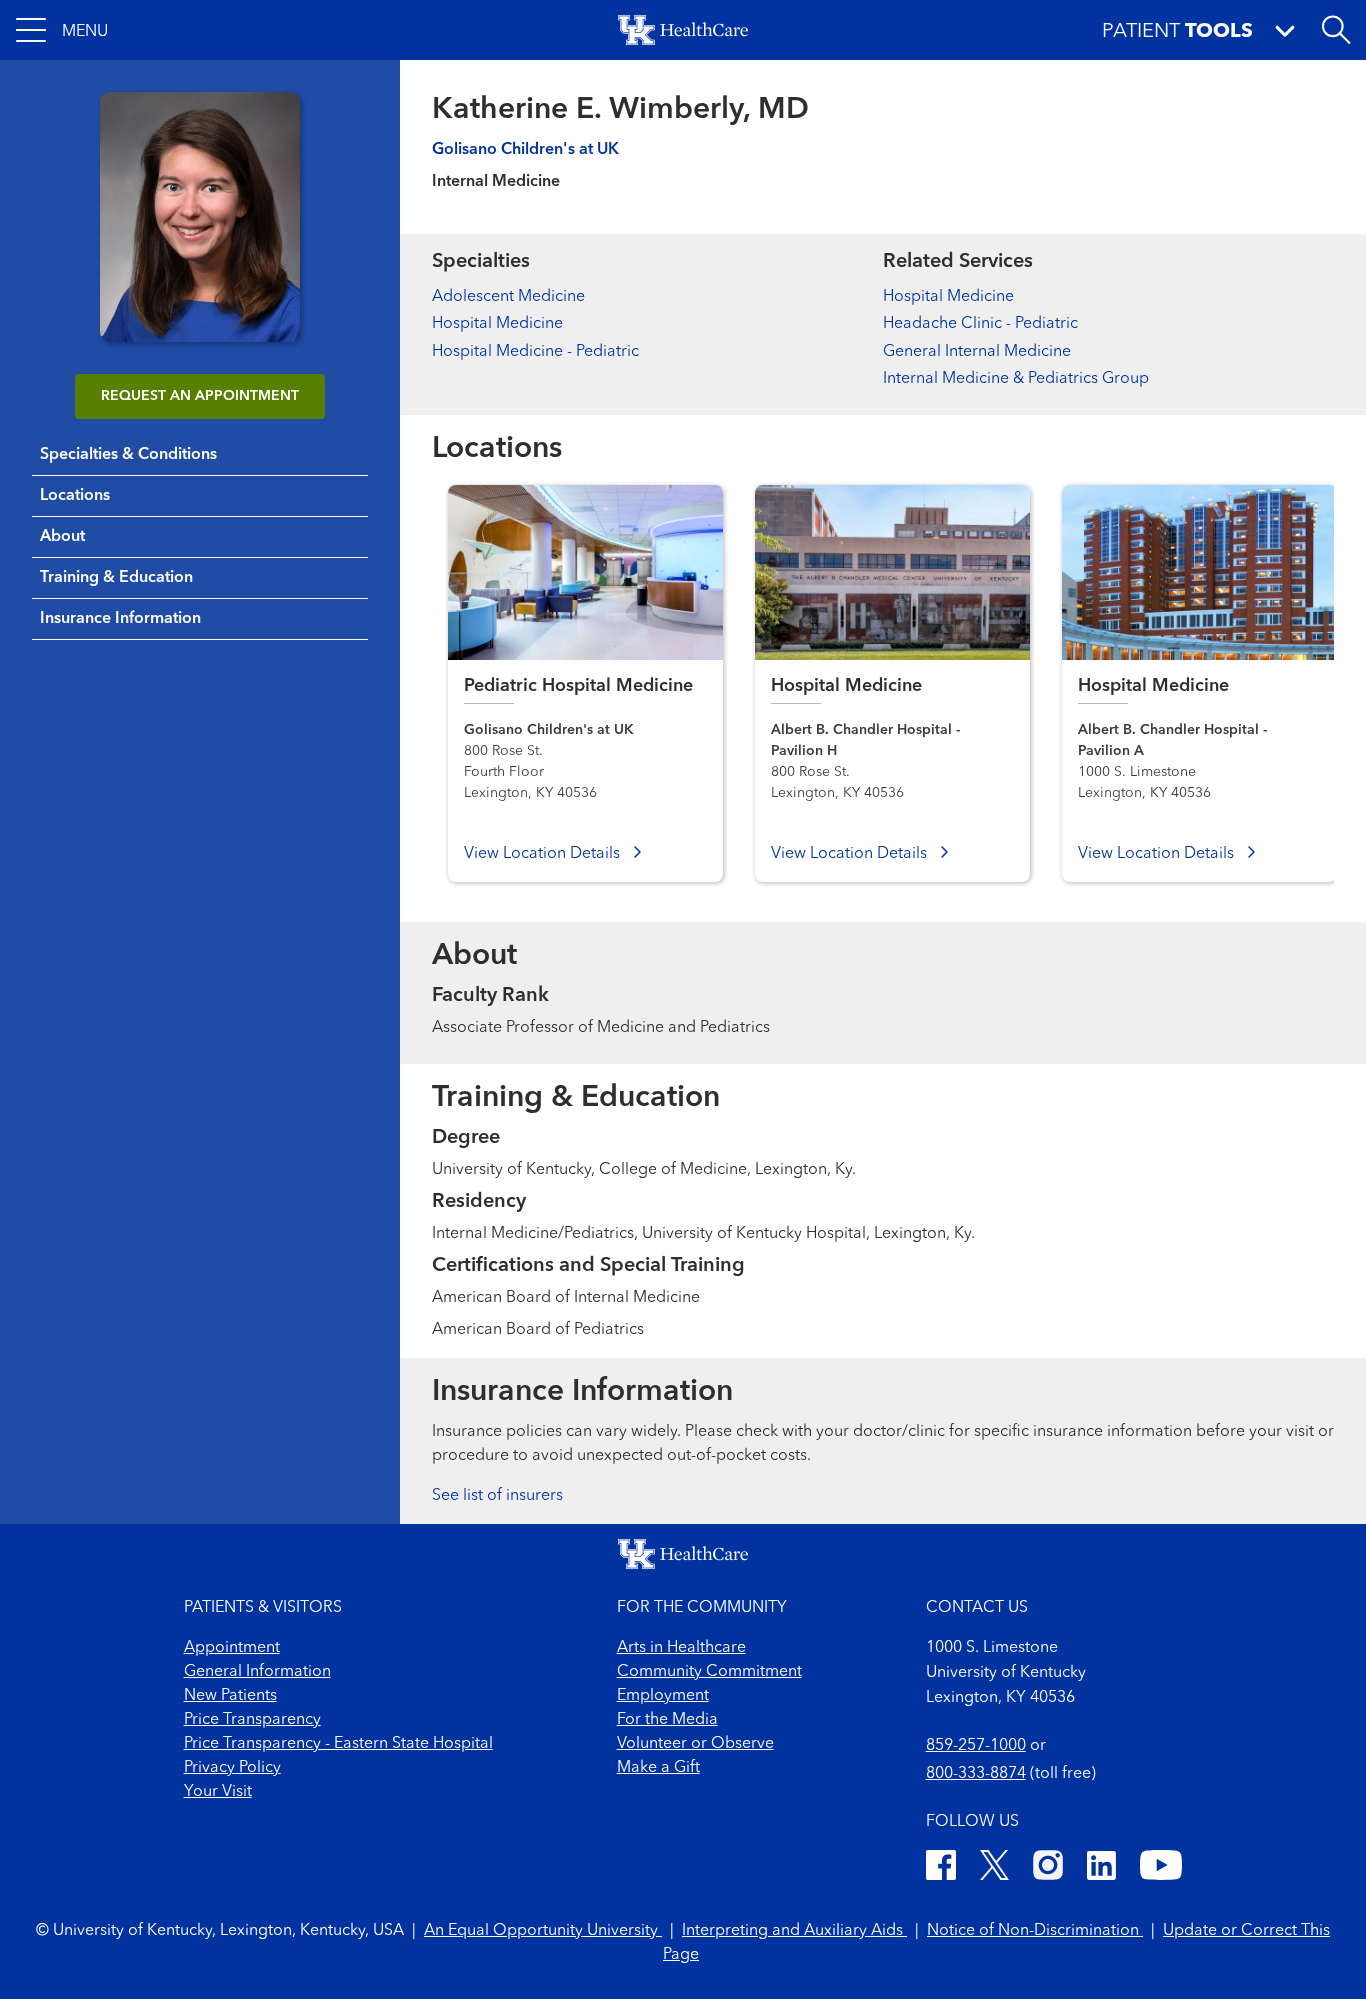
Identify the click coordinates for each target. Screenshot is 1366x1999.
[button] (62, 30)
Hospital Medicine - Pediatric (535, 352)
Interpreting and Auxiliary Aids (794, 1931)
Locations (75, 496)
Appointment (232, 1648)
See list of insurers (497, 1496)
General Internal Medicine (977, 352)
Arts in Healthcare (681, 1648)
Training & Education (116, 578)
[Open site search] (1336, 30)
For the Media (667, 1720)
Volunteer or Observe (695, 1744)
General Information (257, 1672)
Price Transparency (252, 1720)
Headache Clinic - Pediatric (980, 324)
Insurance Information (120, 619)
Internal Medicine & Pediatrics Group (1016, 379)
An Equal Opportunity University (543, 1931)
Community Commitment (709, 1672)
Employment (663, 1696)
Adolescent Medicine (508, 297)
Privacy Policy (232, 1768)
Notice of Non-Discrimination (1035, 1931)
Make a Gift (658, 1768)
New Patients (230, 1696)
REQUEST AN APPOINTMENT (200, 396)
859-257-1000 (976, 1746)
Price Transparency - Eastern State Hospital (338, 1744)
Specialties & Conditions (128, 455)
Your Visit (218, 1792)
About (62, 537)
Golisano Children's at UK (525, 150)
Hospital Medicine (497, 324)
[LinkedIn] (1101, 1868)
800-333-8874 (976, 1774)
